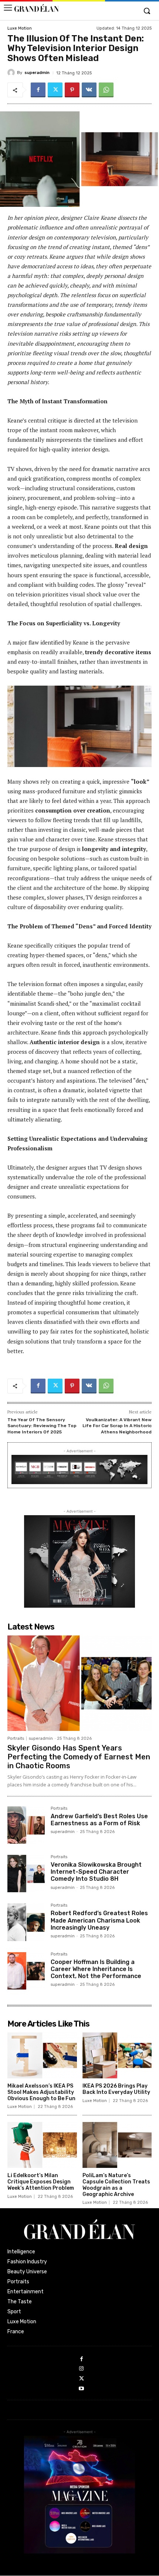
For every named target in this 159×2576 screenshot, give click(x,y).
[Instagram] (82, 2369)
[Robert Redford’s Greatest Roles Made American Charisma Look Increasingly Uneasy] (26, 1922)
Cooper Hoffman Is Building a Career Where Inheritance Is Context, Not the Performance (96, 1969)
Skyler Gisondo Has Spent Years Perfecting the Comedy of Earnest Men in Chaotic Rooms (79, 1757)
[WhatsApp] (106, 90)
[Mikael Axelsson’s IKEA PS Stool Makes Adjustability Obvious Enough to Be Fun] (42, 2055)
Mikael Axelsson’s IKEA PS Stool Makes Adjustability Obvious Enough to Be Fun (41, 2092)
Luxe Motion (20, 28)
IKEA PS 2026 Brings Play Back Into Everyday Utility (116, 2089)
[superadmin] (12, 73)
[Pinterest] (72, 90)
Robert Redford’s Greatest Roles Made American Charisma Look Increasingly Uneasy (99, 1920)
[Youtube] (82, 2389)
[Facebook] (38, 90)
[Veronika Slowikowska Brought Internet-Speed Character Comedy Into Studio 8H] (26, 1874)
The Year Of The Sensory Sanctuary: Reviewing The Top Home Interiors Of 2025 (42, 1426)
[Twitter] (55, 90)
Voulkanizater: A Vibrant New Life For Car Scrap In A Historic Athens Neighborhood (117, 1426)
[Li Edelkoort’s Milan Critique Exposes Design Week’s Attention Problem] (42, 2145)
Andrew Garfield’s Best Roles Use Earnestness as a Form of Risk (99, 1820)
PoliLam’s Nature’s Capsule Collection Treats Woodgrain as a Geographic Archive (116, 2185)
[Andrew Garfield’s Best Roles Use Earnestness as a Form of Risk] (26, 1825)
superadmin (37, 73)
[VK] (89, 90)
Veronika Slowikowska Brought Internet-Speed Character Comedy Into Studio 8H (96, 1872)
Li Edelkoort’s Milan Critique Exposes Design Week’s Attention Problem (41, 2182)
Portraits (16, 1738)
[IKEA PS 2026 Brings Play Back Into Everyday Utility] (117, 2055)
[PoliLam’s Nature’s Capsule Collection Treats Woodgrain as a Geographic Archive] (117, 2145)
